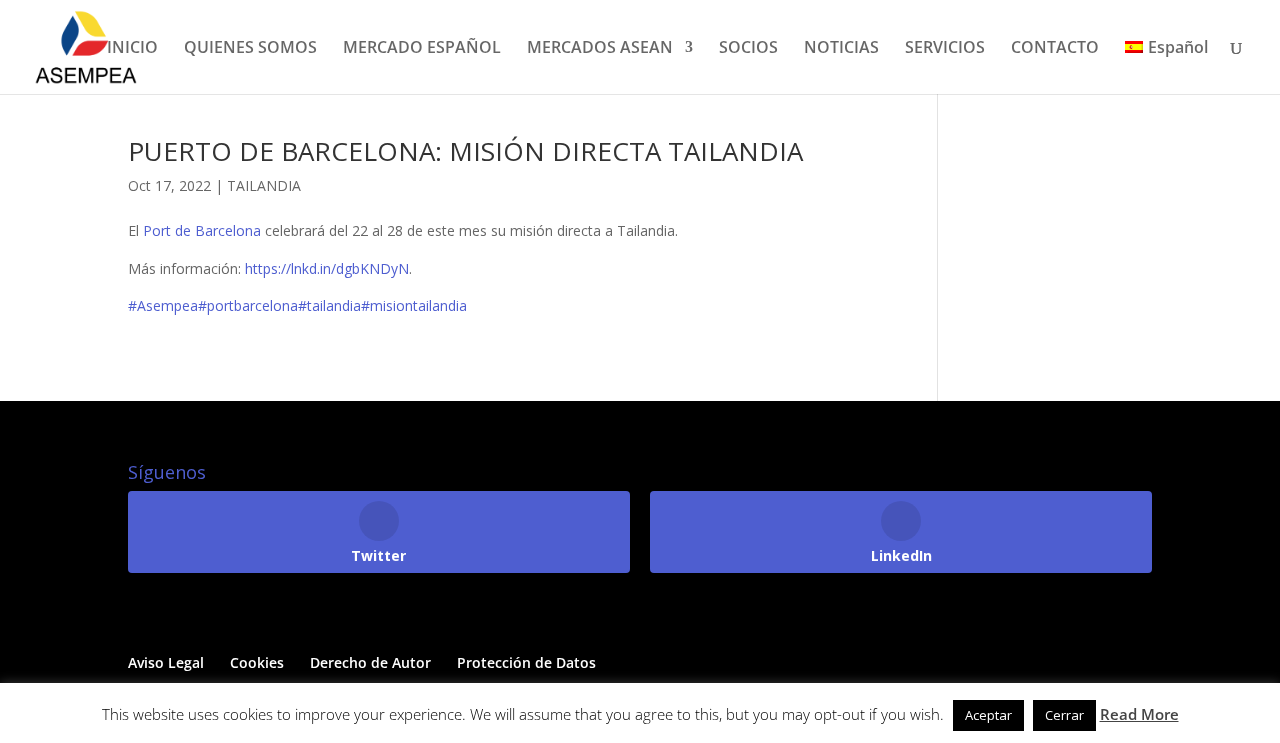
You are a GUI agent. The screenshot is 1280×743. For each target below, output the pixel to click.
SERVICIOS (945, 49)
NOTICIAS (841, 49)
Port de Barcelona (202, 230)
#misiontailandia (414, 305)
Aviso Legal (166, 662)
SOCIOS (748, 49)
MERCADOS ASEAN (600, 49)
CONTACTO (1055, 49)
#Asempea (163, 305)
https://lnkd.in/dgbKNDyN (327, 268)
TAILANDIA (264, 185)
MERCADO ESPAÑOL (422, 49)
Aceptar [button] (988, 715)
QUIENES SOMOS (250, 49)
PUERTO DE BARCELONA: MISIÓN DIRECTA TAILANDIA (465, 151)
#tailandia (329, 305)
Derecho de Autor (370, 662)
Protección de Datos (526, 662)
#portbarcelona (248, 305)
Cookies (257, 662)
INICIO (132, 49)
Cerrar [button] (1064, 715)
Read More (1139, 714)
